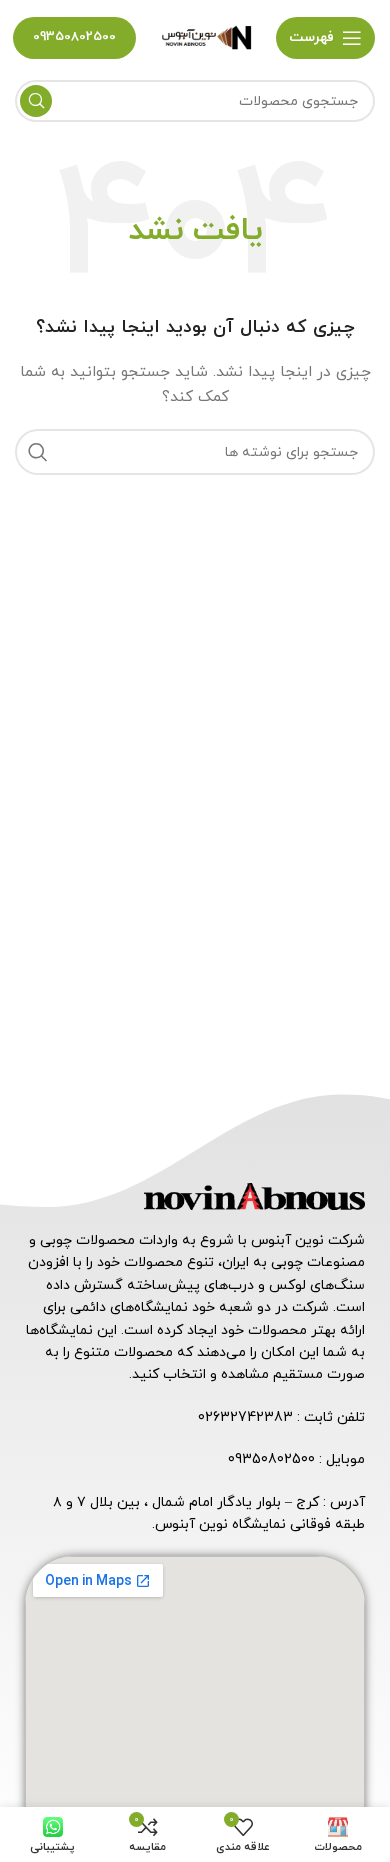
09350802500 (74, 37)
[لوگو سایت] (206, 36)
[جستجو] (36, 101)
